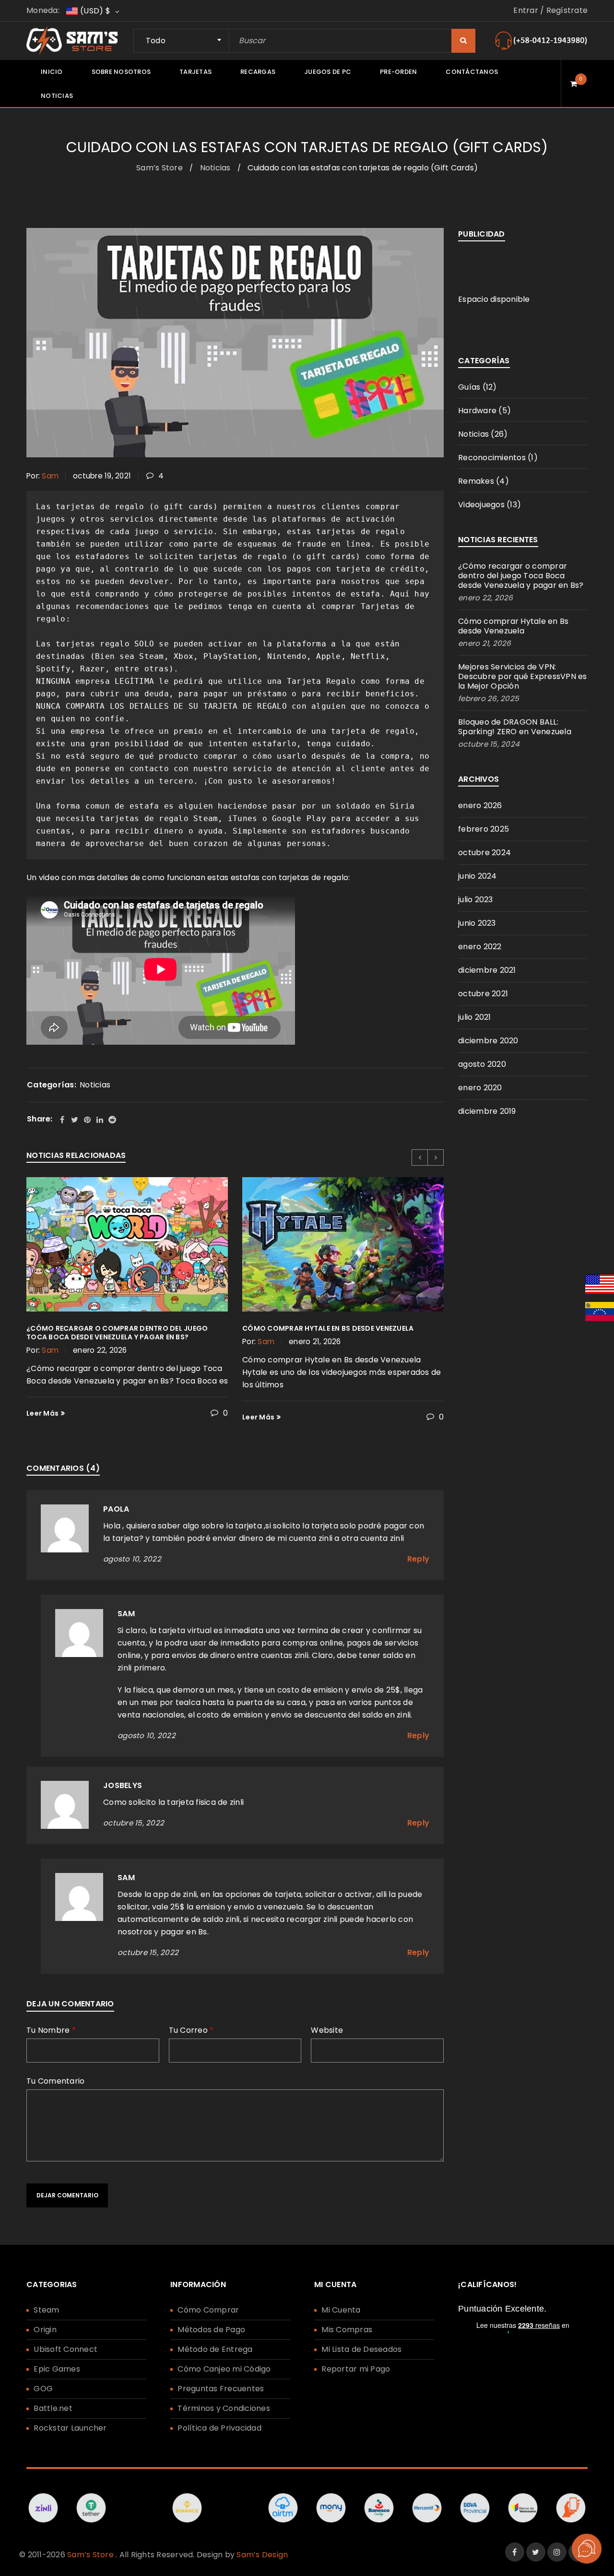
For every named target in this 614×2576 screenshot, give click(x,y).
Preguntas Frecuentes (221, 2389)
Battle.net (53, 2408)
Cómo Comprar (208, 2310)
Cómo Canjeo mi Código (224, 2369)
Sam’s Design (262, 2555)
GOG (43, 2389)
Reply (418, 1559)
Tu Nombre (51, 2031)
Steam (46, 2310)
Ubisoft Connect (65, 2349)
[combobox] (181, 41)
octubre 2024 (484, 853)
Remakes (476, 481)
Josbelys (123, 1785)
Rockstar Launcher (70, 2428)
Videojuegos (481, 505)
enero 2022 (480, 947)
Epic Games (57, 2369)
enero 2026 (480, 805)
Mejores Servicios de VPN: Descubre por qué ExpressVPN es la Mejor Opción (523, 676)
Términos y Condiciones (224, 2408)
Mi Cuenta (341, 2310)
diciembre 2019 (487, 1111)
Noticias (215, 168)
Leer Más (42, 1413)
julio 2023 (476, 900)
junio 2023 (477, 923)
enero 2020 (480, 1088)
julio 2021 (475, 1017)
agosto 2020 (482, 1064)
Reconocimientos (492, 458)
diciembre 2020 (488, 1041)
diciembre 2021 (487, 970)
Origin (45, 2330)
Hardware (477, 411)
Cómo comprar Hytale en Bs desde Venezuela (328, 1328)
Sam (50, 476)
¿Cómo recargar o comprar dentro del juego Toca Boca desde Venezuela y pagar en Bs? (117, 1333)
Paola (116, 1509)
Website (327, 2031)
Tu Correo (191, 2031)
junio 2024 (478, 876)
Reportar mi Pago (356, 2369)
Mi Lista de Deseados (361, 2349)
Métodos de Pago (211, 2330)
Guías (469, 387)
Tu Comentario (55, 2082)
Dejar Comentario (67, 2195)
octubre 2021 (483, 994)
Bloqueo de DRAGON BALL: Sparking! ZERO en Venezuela (515, 727)
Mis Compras (347, 2330)
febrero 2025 (484, 829)
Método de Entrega (215, 2349)
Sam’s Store (159, 168)
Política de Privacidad (219, 2428)
